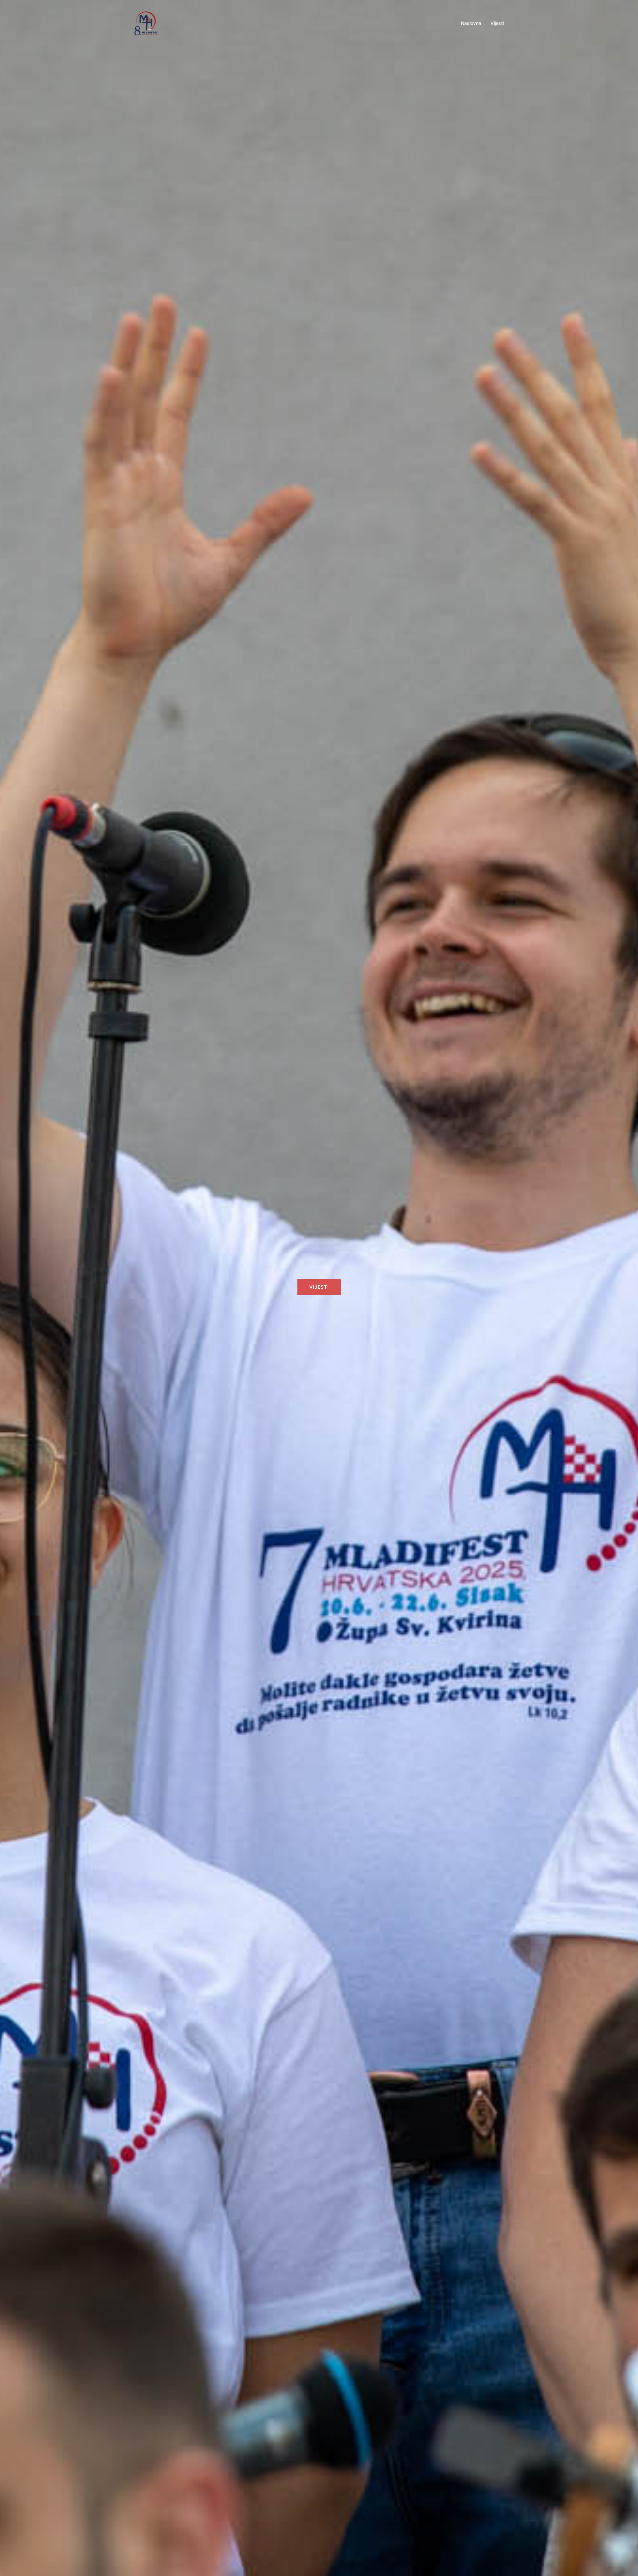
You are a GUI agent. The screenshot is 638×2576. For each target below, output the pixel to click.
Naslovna (471, 23)
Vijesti (497, 23)
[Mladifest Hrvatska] (146, 23)
